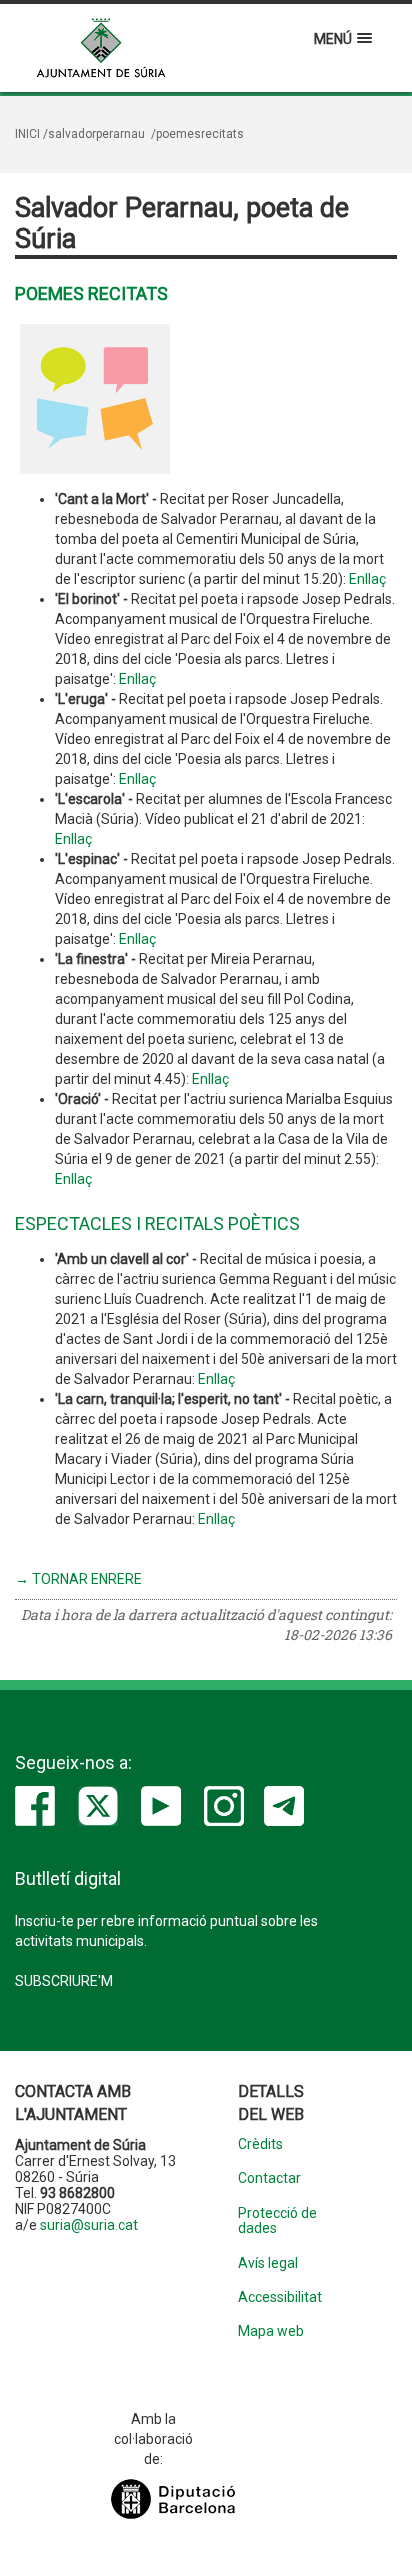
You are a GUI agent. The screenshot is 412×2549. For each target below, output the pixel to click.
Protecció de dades (277, 2221)
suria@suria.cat (89, 2225)
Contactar (269, 2178)
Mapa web (271, 2331)
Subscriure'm (64, 1981)
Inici (27, 134)
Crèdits (260, 2144)
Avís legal (268, 2263)
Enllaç (367, 579)
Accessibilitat (280, 2297)
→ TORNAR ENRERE (78, 1579)
